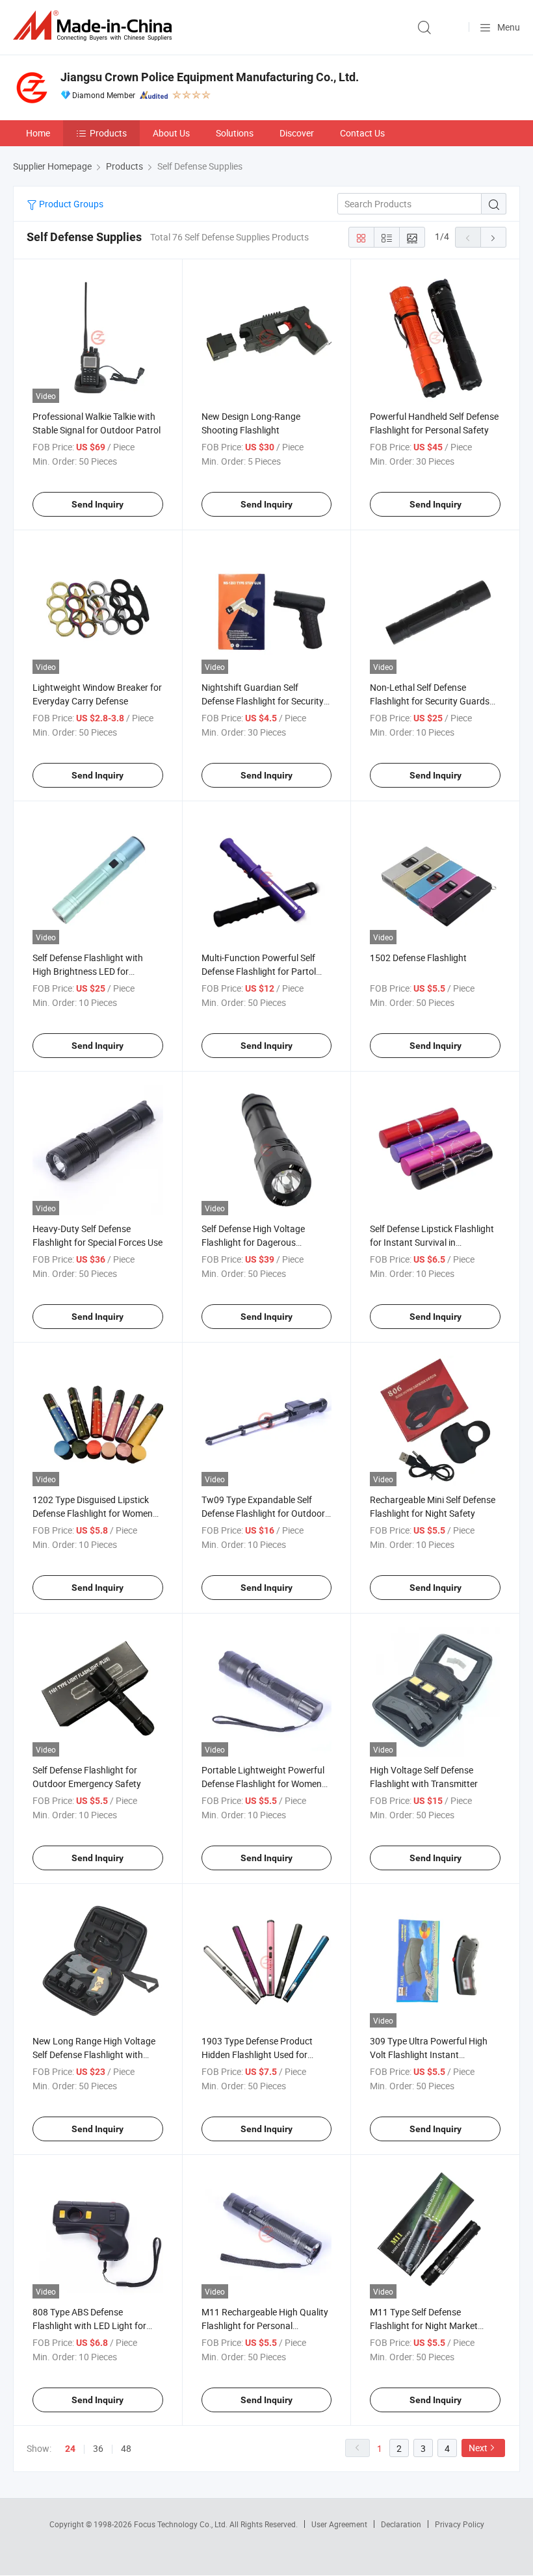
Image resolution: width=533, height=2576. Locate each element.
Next (478, 2448)
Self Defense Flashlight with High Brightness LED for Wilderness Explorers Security (91, 971)
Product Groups (70, 204)
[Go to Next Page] (493, 237)
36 (98, 2448)
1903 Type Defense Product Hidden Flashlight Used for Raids (257, 2054)
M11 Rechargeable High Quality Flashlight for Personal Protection (265, 2325)
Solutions (235, 133)
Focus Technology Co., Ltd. (182, 2524)
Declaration (401, 2524)
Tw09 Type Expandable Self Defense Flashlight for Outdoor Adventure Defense (263, 1513)
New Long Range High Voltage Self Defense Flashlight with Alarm (94, 2054)
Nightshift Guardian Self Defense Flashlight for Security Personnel (263, 701)
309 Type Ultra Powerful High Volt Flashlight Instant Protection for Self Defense (429, 2054)
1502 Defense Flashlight (418, 958)
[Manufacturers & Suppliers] (95, 26)
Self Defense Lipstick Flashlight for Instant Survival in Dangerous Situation (432, 1242)
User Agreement (339, 2524)
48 (126, 2448)
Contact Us (362, 133)
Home (38, 133)
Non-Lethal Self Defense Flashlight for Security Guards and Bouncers (430, 701)
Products (108, 133)
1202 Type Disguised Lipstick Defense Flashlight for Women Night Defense (93, 1513)
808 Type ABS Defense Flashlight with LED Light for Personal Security (89, 2325)
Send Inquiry (97, 504)
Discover (297, 133)
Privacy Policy (460, 2524)
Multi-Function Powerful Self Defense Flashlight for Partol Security (259, 971)
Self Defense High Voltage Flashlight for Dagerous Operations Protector (253, 1242)
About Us (171, 133)
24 (70, 2449)
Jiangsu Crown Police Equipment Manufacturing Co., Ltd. (210, 77)
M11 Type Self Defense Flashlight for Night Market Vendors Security (424, 2325)
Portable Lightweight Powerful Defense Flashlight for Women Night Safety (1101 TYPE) (263, 1784)
